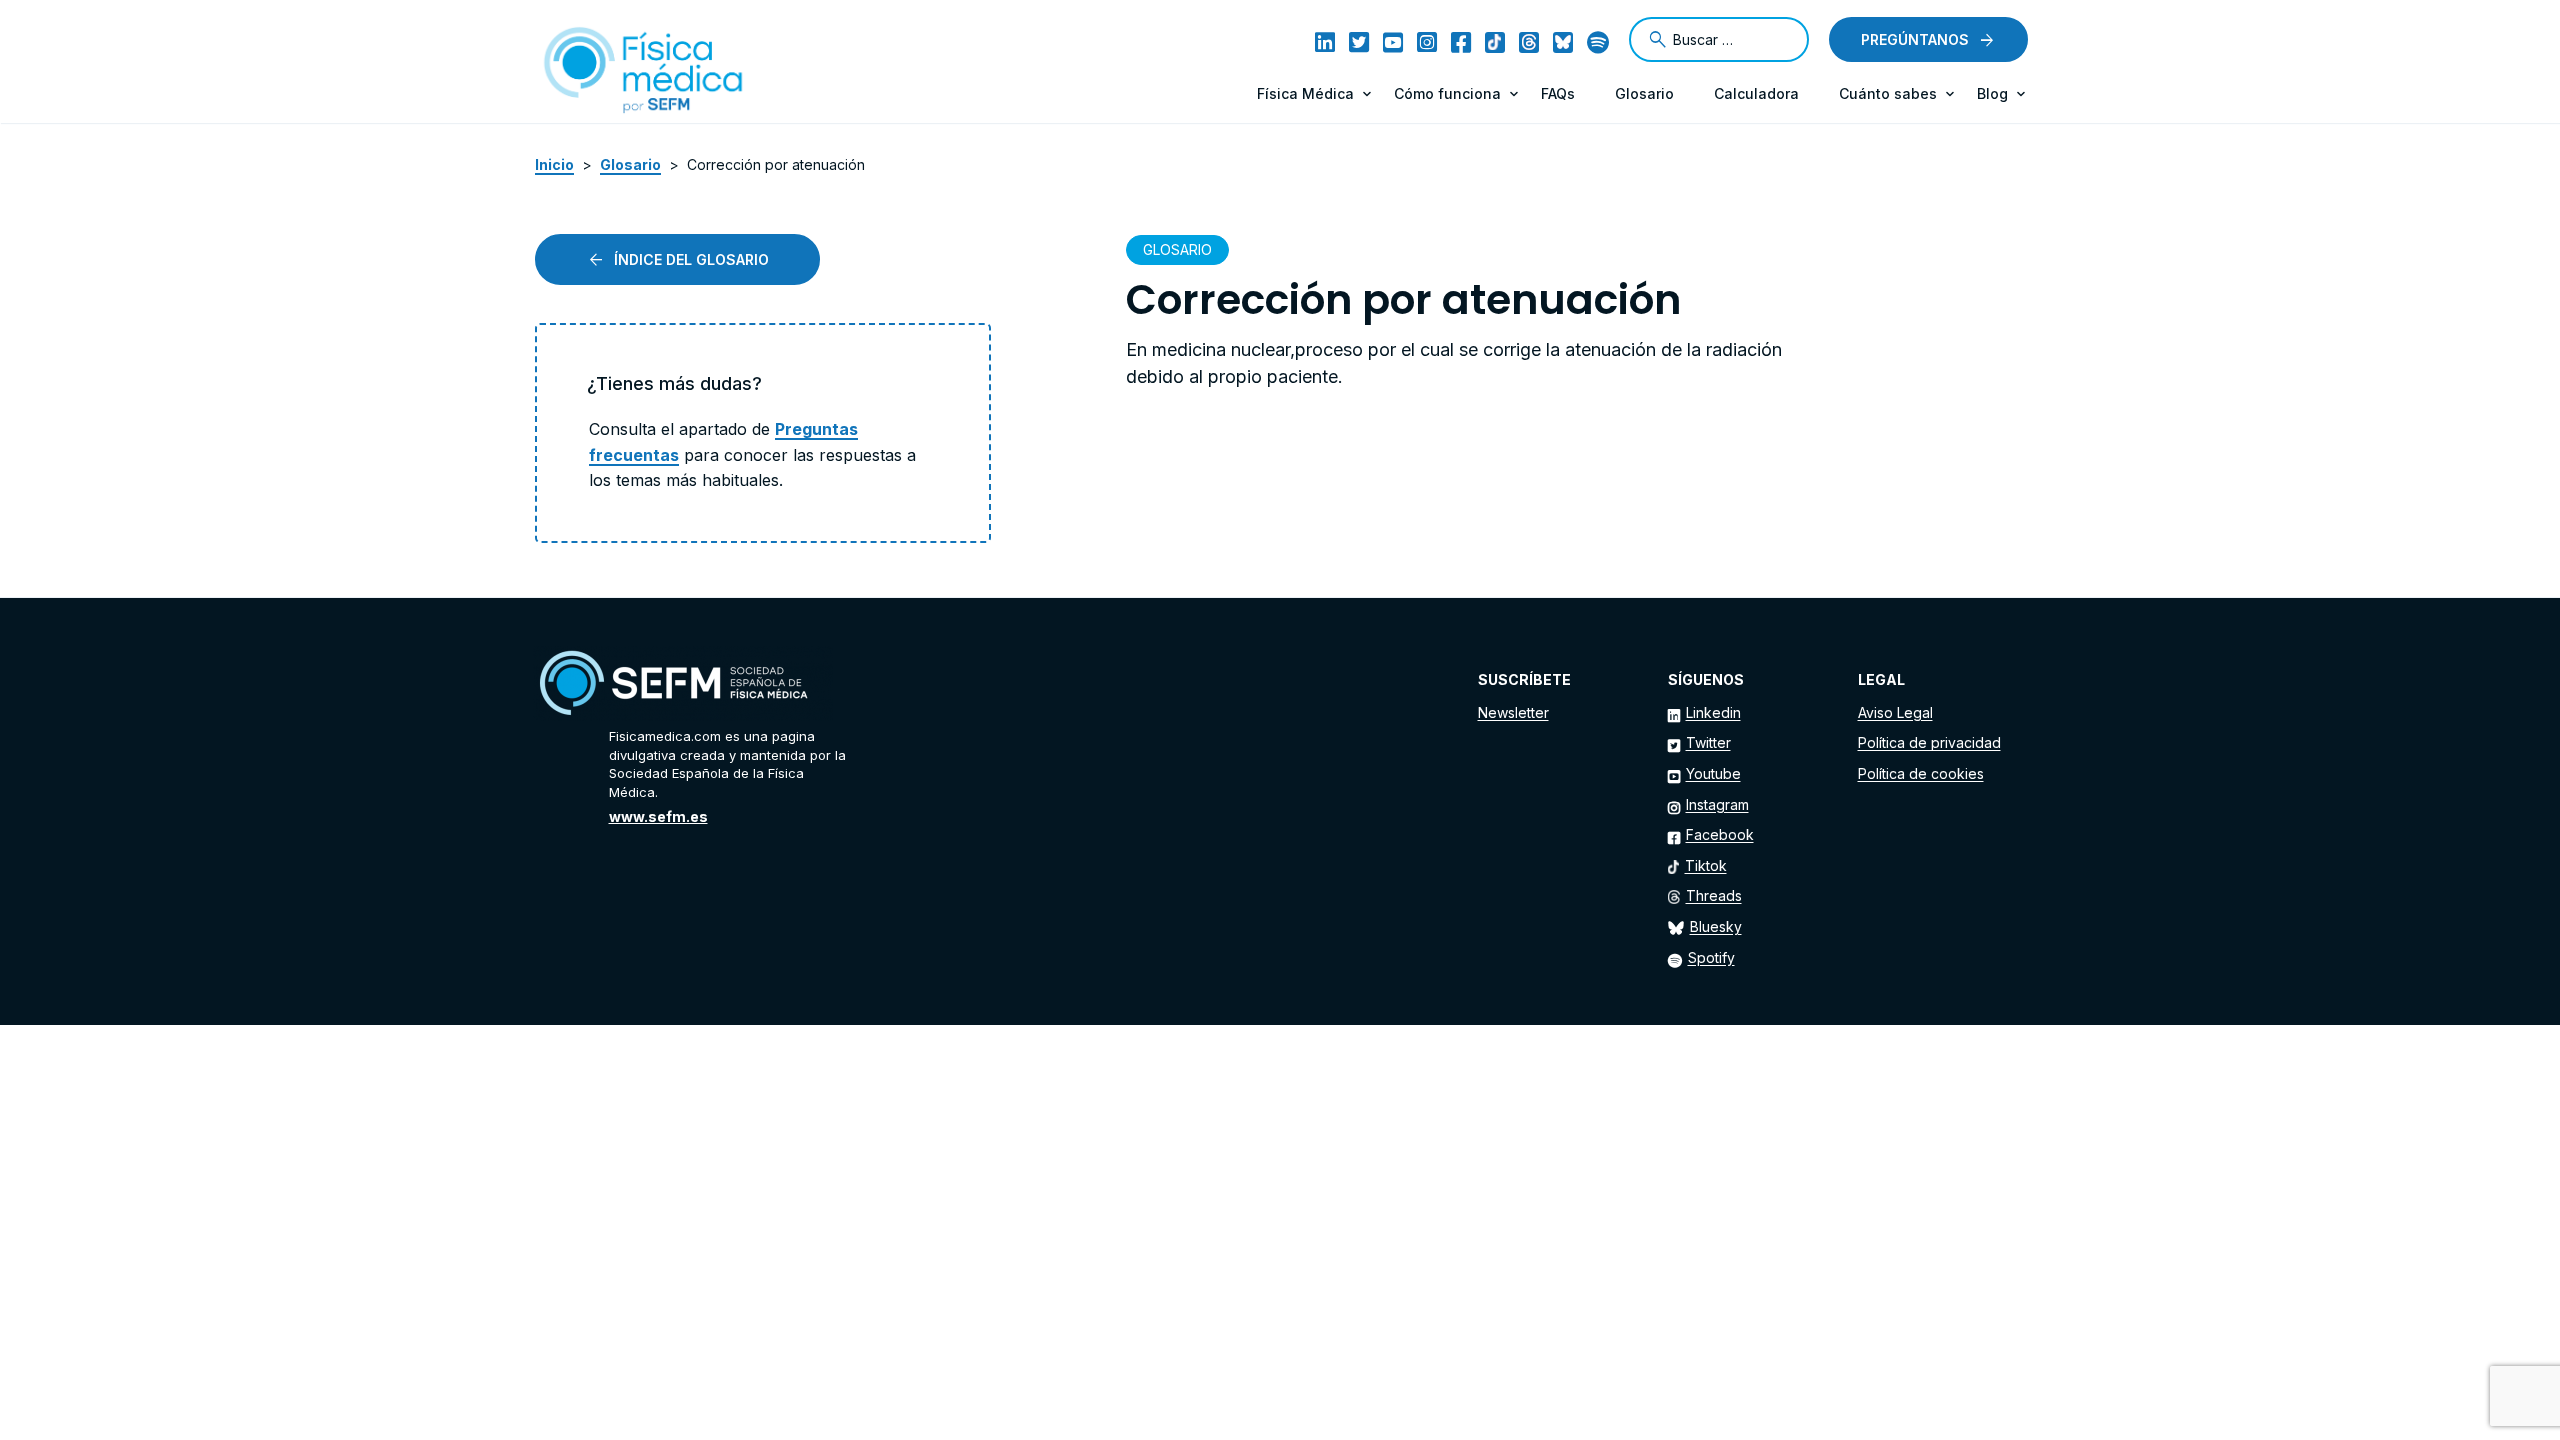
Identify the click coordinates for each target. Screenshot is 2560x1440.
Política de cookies (1921, 773)
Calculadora (1756, 93)
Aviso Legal (1895, 712)
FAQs (1558, 93)
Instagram (1717, 804)
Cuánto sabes (1888, 93)
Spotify (1711, 957)
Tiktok (1706, 865)
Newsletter (1513, 712)
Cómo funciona (1447, 93)
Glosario (1644, 93)
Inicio (554, 164)
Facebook (1720, 834)
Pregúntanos (1915, 39)
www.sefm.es (658, 816)
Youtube (1713, 773)
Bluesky (1716, 926)
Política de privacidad (1929, 742)
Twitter (1708, 742)
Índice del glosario (691, 259)
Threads (1714, 895)
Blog (1992, 93)
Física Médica (1305, 93)
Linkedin (1713, 712)
